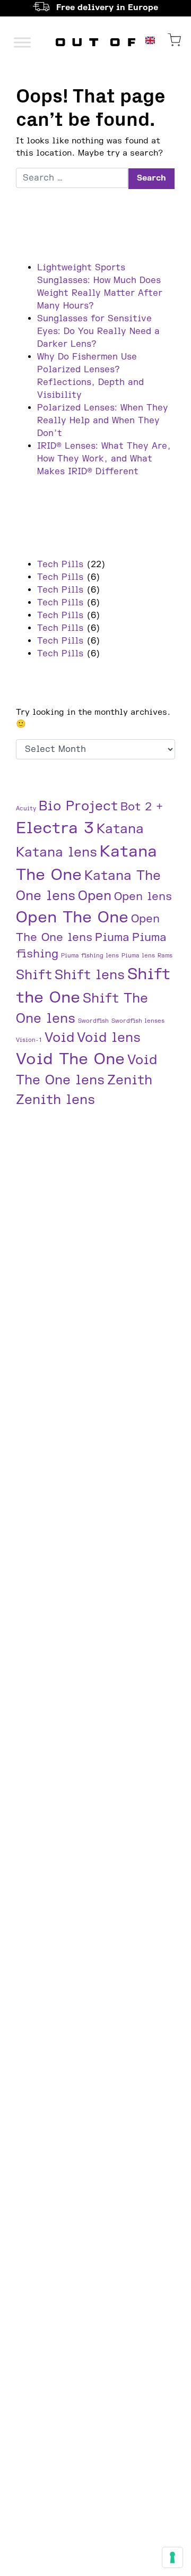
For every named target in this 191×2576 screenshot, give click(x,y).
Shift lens (90, 975)
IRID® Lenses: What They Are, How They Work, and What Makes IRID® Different (104, 459)
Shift (34, 975)
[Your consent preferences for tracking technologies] (172, 2557)
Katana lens (57, 853)
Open (95, 896)
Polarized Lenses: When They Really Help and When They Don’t (103, 421)
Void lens (109, 1038)
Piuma (112, 938)
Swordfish (93, 1021)
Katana (120, 829)
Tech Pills (60, 564)
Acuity (26, 808)
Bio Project (78, 806)
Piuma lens (138, 956)
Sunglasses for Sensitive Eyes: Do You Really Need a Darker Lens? (98, 331)
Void (59, 1038)
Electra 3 (55, 828)
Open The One (72, 917)
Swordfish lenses (138, 1021)
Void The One (70, 1059)
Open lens (143, 897)
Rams (165, 956)
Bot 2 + (142, 807)
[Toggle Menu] (22, 42)
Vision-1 (29, 1040)
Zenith (130, 1080)
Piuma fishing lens (90, 956)
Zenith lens (55, 1100)
